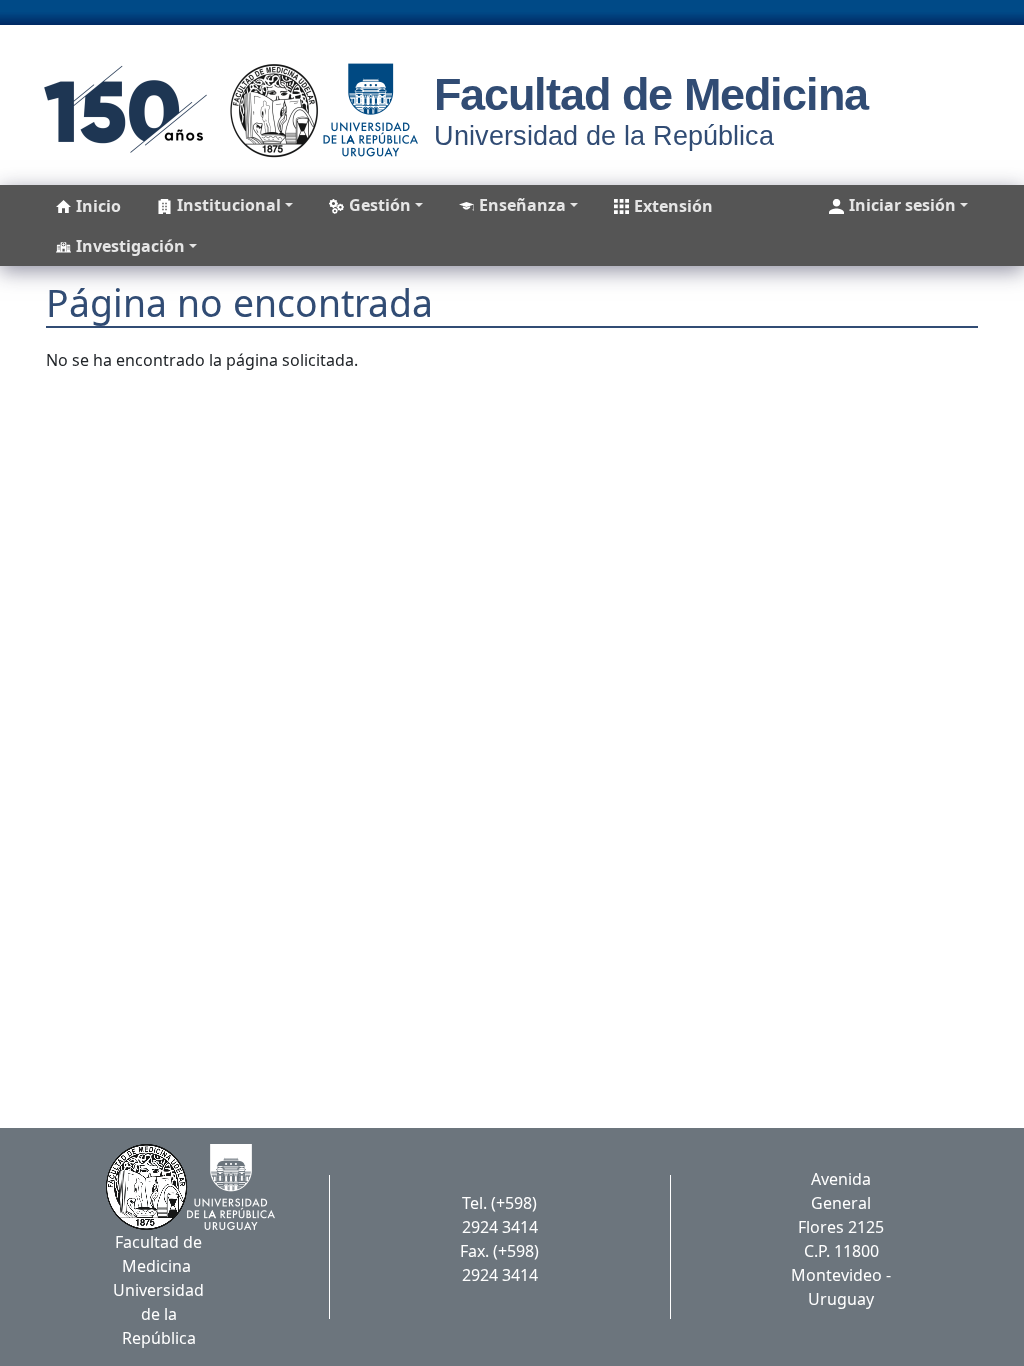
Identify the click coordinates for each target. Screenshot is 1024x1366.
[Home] (224, 110)
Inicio (98, 206)
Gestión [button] (380, 205)
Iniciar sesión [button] (902, 205)
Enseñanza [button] (522, 205)
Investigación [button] (130, 246)
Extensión (673, 206)
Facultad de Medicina (651, 94)
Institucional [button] (229, 205)
